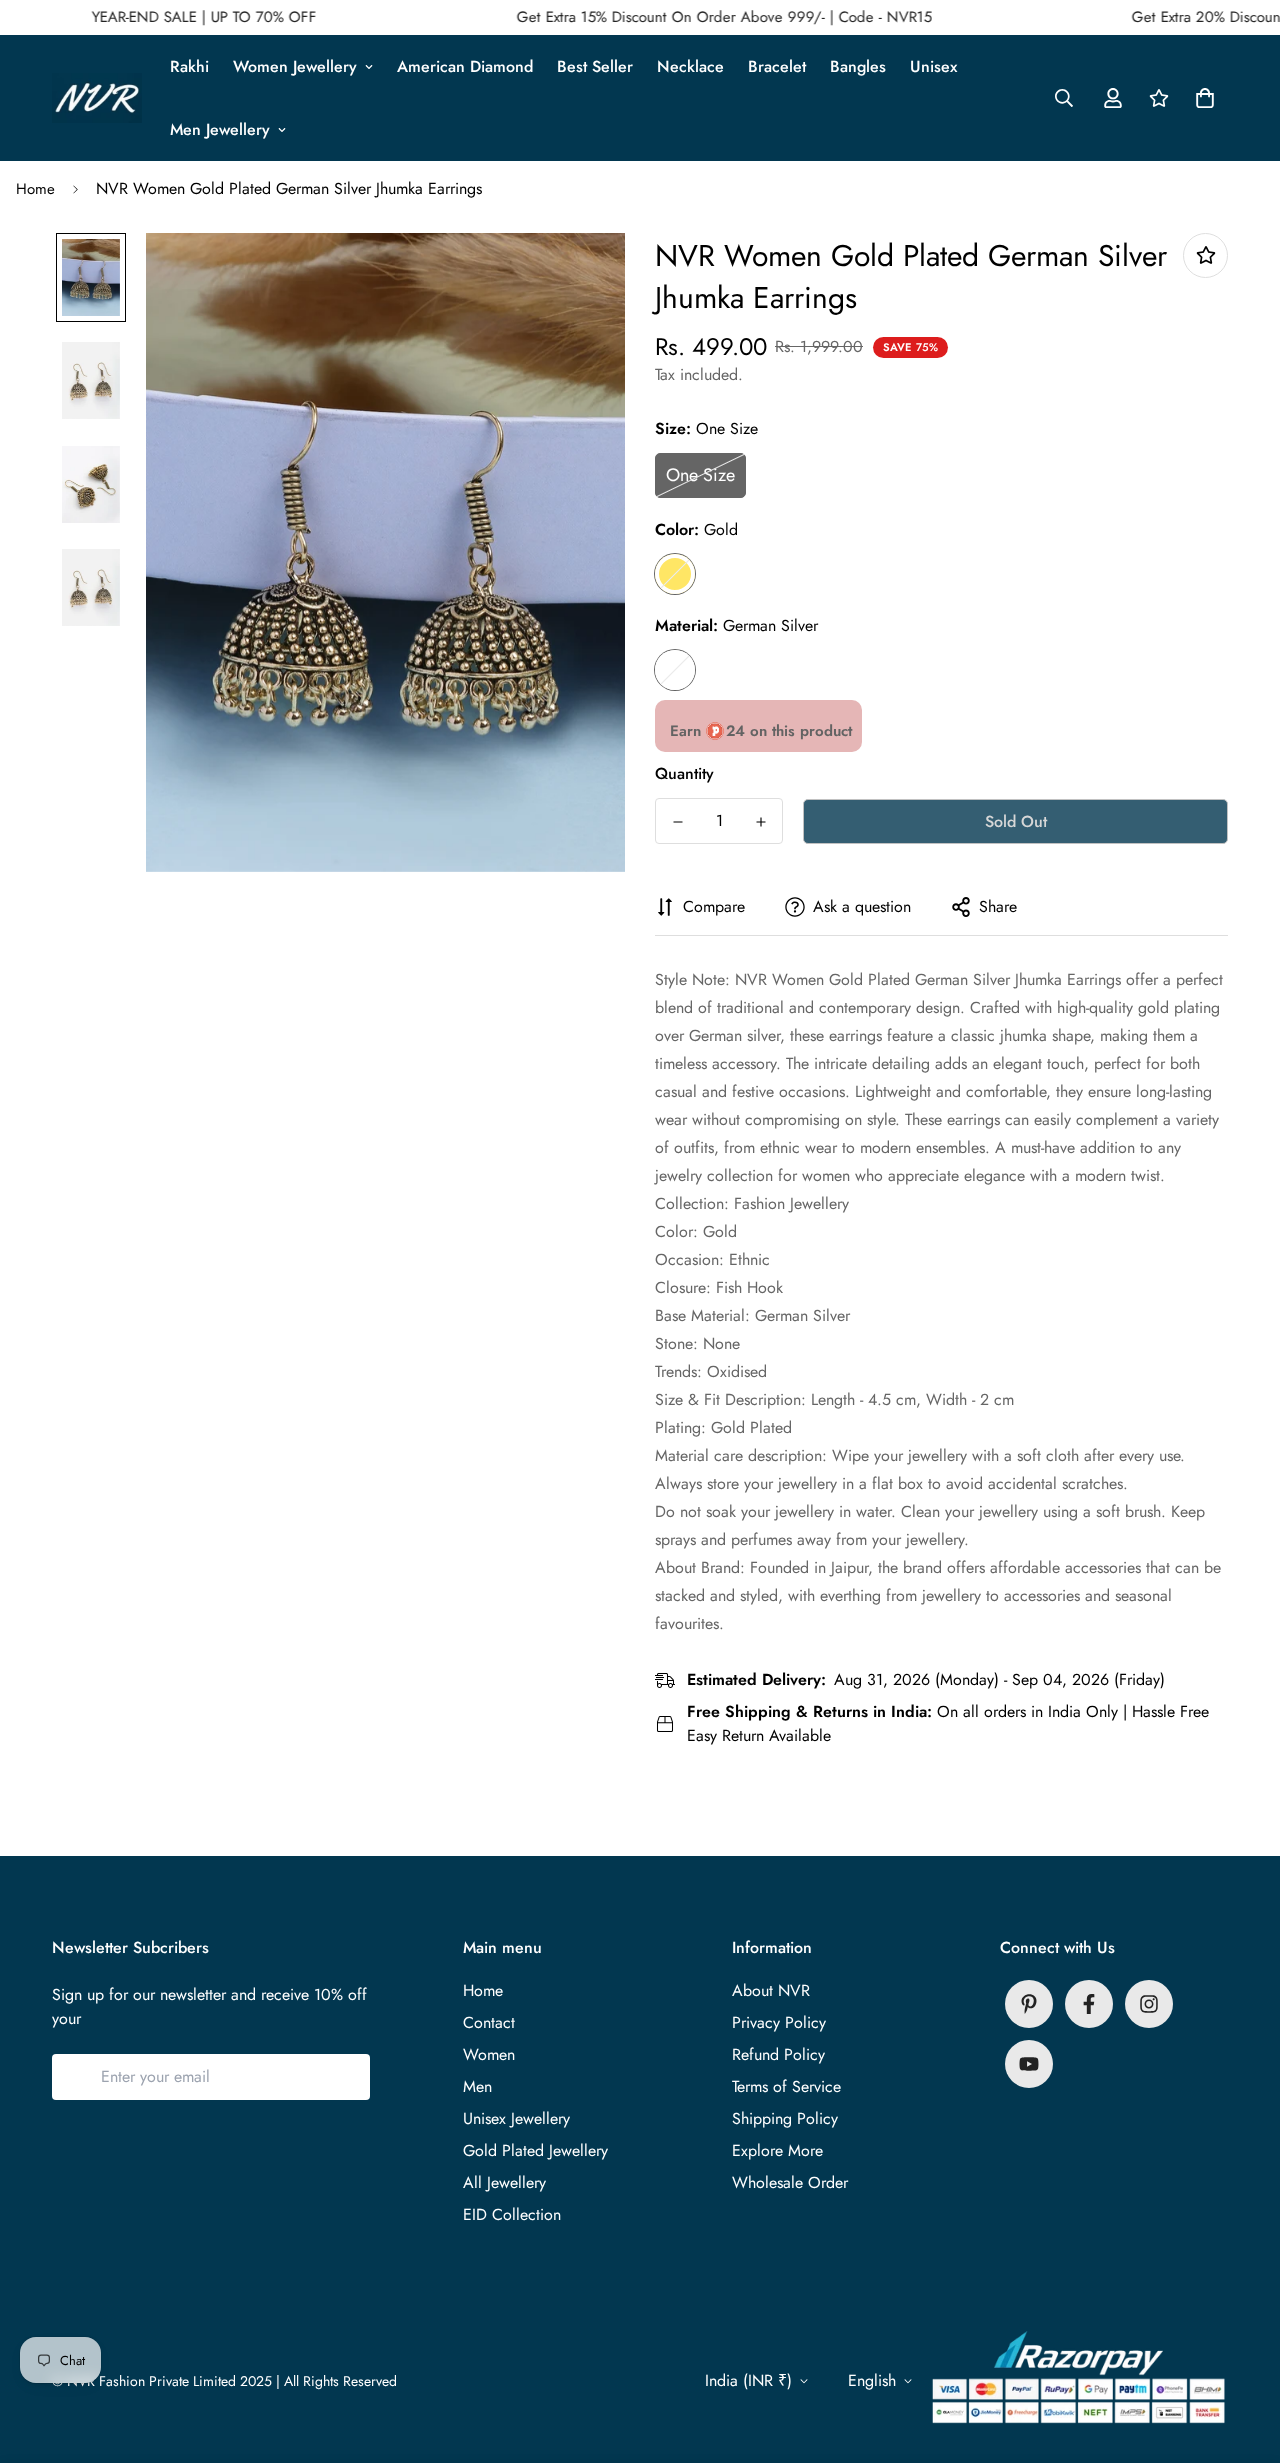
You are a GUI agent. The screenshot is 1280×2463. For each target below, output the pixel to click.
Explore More (777, 2150)
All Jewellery (504, 2182)
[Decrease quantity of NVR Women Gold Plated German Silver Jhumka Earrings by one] (677, 822)
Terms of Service (786, 2086)
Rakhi (189, 66)
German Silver (675, 670)
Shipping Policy (785, 2118)
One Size (700, 475)
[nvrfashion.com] (97, 98)
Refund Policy (778, 2054)
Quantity (684, 773)
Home (35, 189)
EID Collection (512, 2214)
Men (477, 2086)
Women (489, 2054)
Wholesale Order (790, 2182)
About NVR (771, 1990)
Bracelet (777, 66)
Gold (675, 574)
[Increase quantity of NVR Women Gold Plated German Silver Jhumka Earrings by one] (760, 822)
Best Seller (595, 66)
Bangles (858, 66)
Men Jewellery (220, 129)
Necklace (690, 66)
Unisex (933, 66)
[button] (1201, 98)
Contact (489, 2022)
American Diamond (465, 66)
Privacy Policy (779, 2022)
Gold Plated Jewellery (535, 2150)
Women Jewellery (295, 66)
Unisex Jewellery (516, 2118)
